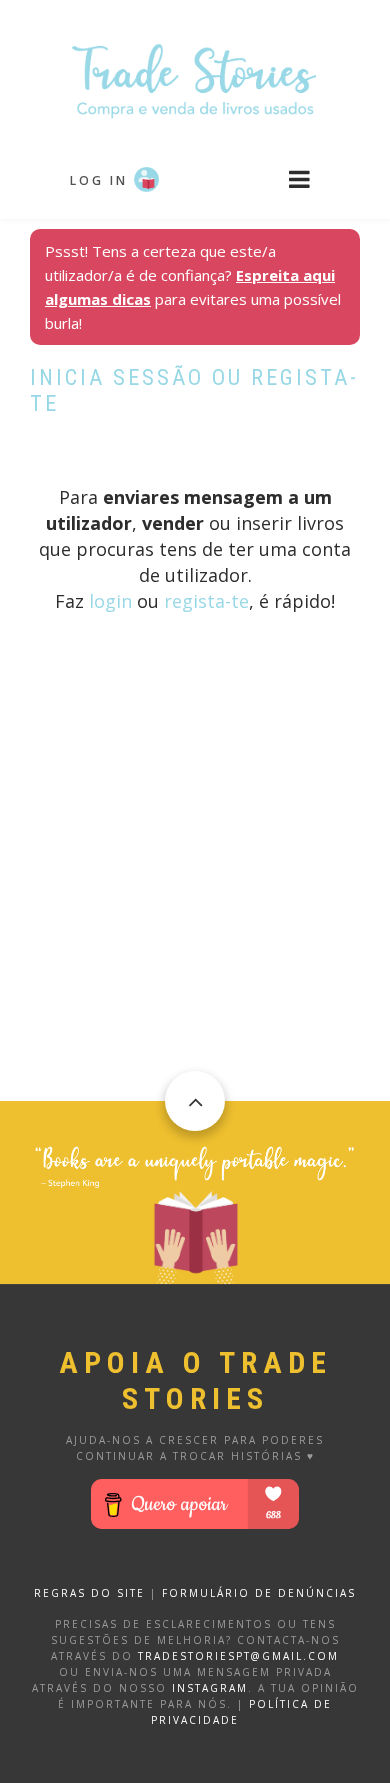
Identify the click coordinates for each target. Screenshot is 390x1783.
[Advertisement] (195, 906)
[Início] (195, 79)
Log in (99, 180)
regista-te (206, 601)
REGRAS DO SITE (89, 1593)
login (110, 601)
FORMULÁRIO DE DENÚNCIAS (259, 1593)
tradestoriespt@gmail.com (238, 1656)
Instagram (210, 1688)
